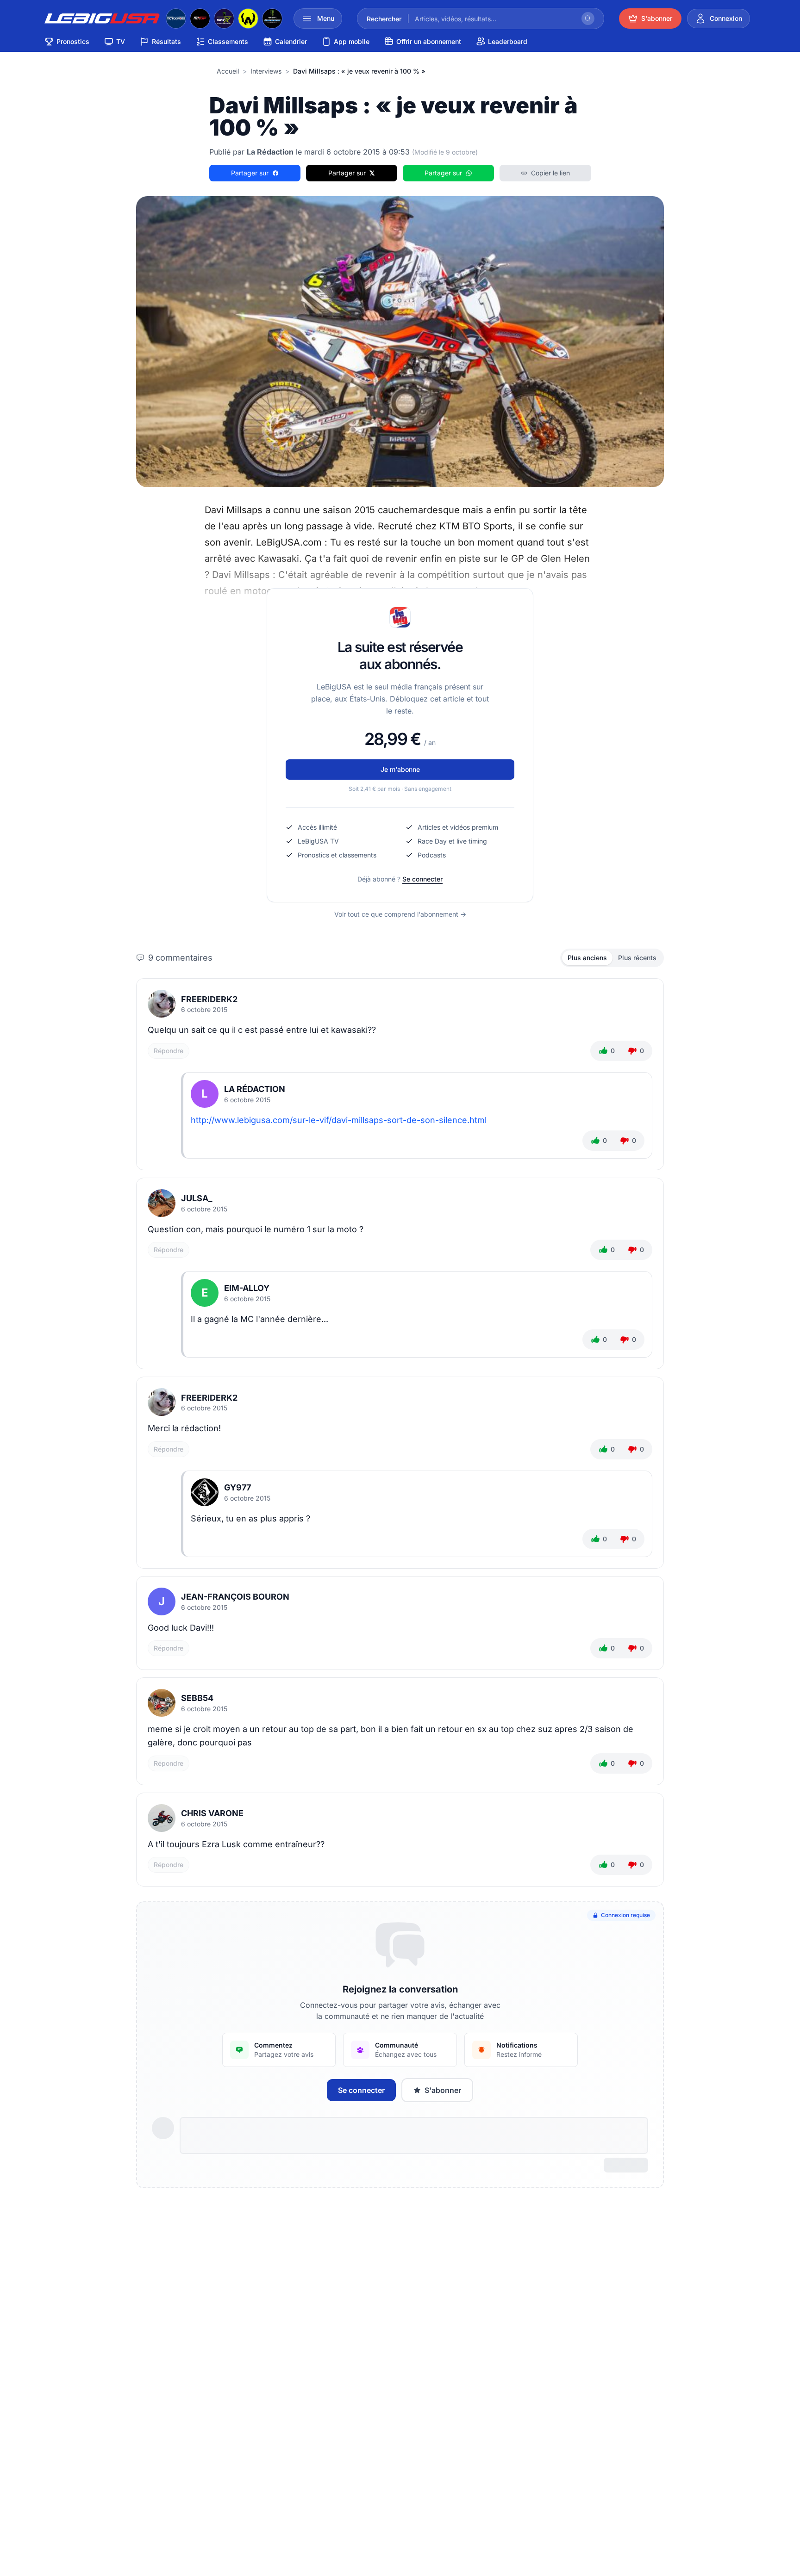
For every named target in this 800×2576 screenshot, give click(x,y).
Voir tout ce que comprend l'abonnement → (400, 914)
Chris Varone (212, 1813)
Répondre (169, 1051)
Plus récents (637, 958)
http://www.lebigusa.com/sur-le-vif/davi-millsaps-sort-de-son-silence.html (339, 1120)
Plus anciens (587, 958)
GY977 (237, 1487)
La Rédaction (255, 1089)
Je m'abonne (400, 769)
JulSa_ (197, 1198)
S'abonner (443, 2090)
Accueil (228, 71)
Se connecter (422, 879)
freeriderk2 (209, 999)
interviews (266, 71)
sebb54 (197, 1698)
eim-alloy (247, 1288)
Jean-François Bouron (235, 1597)
